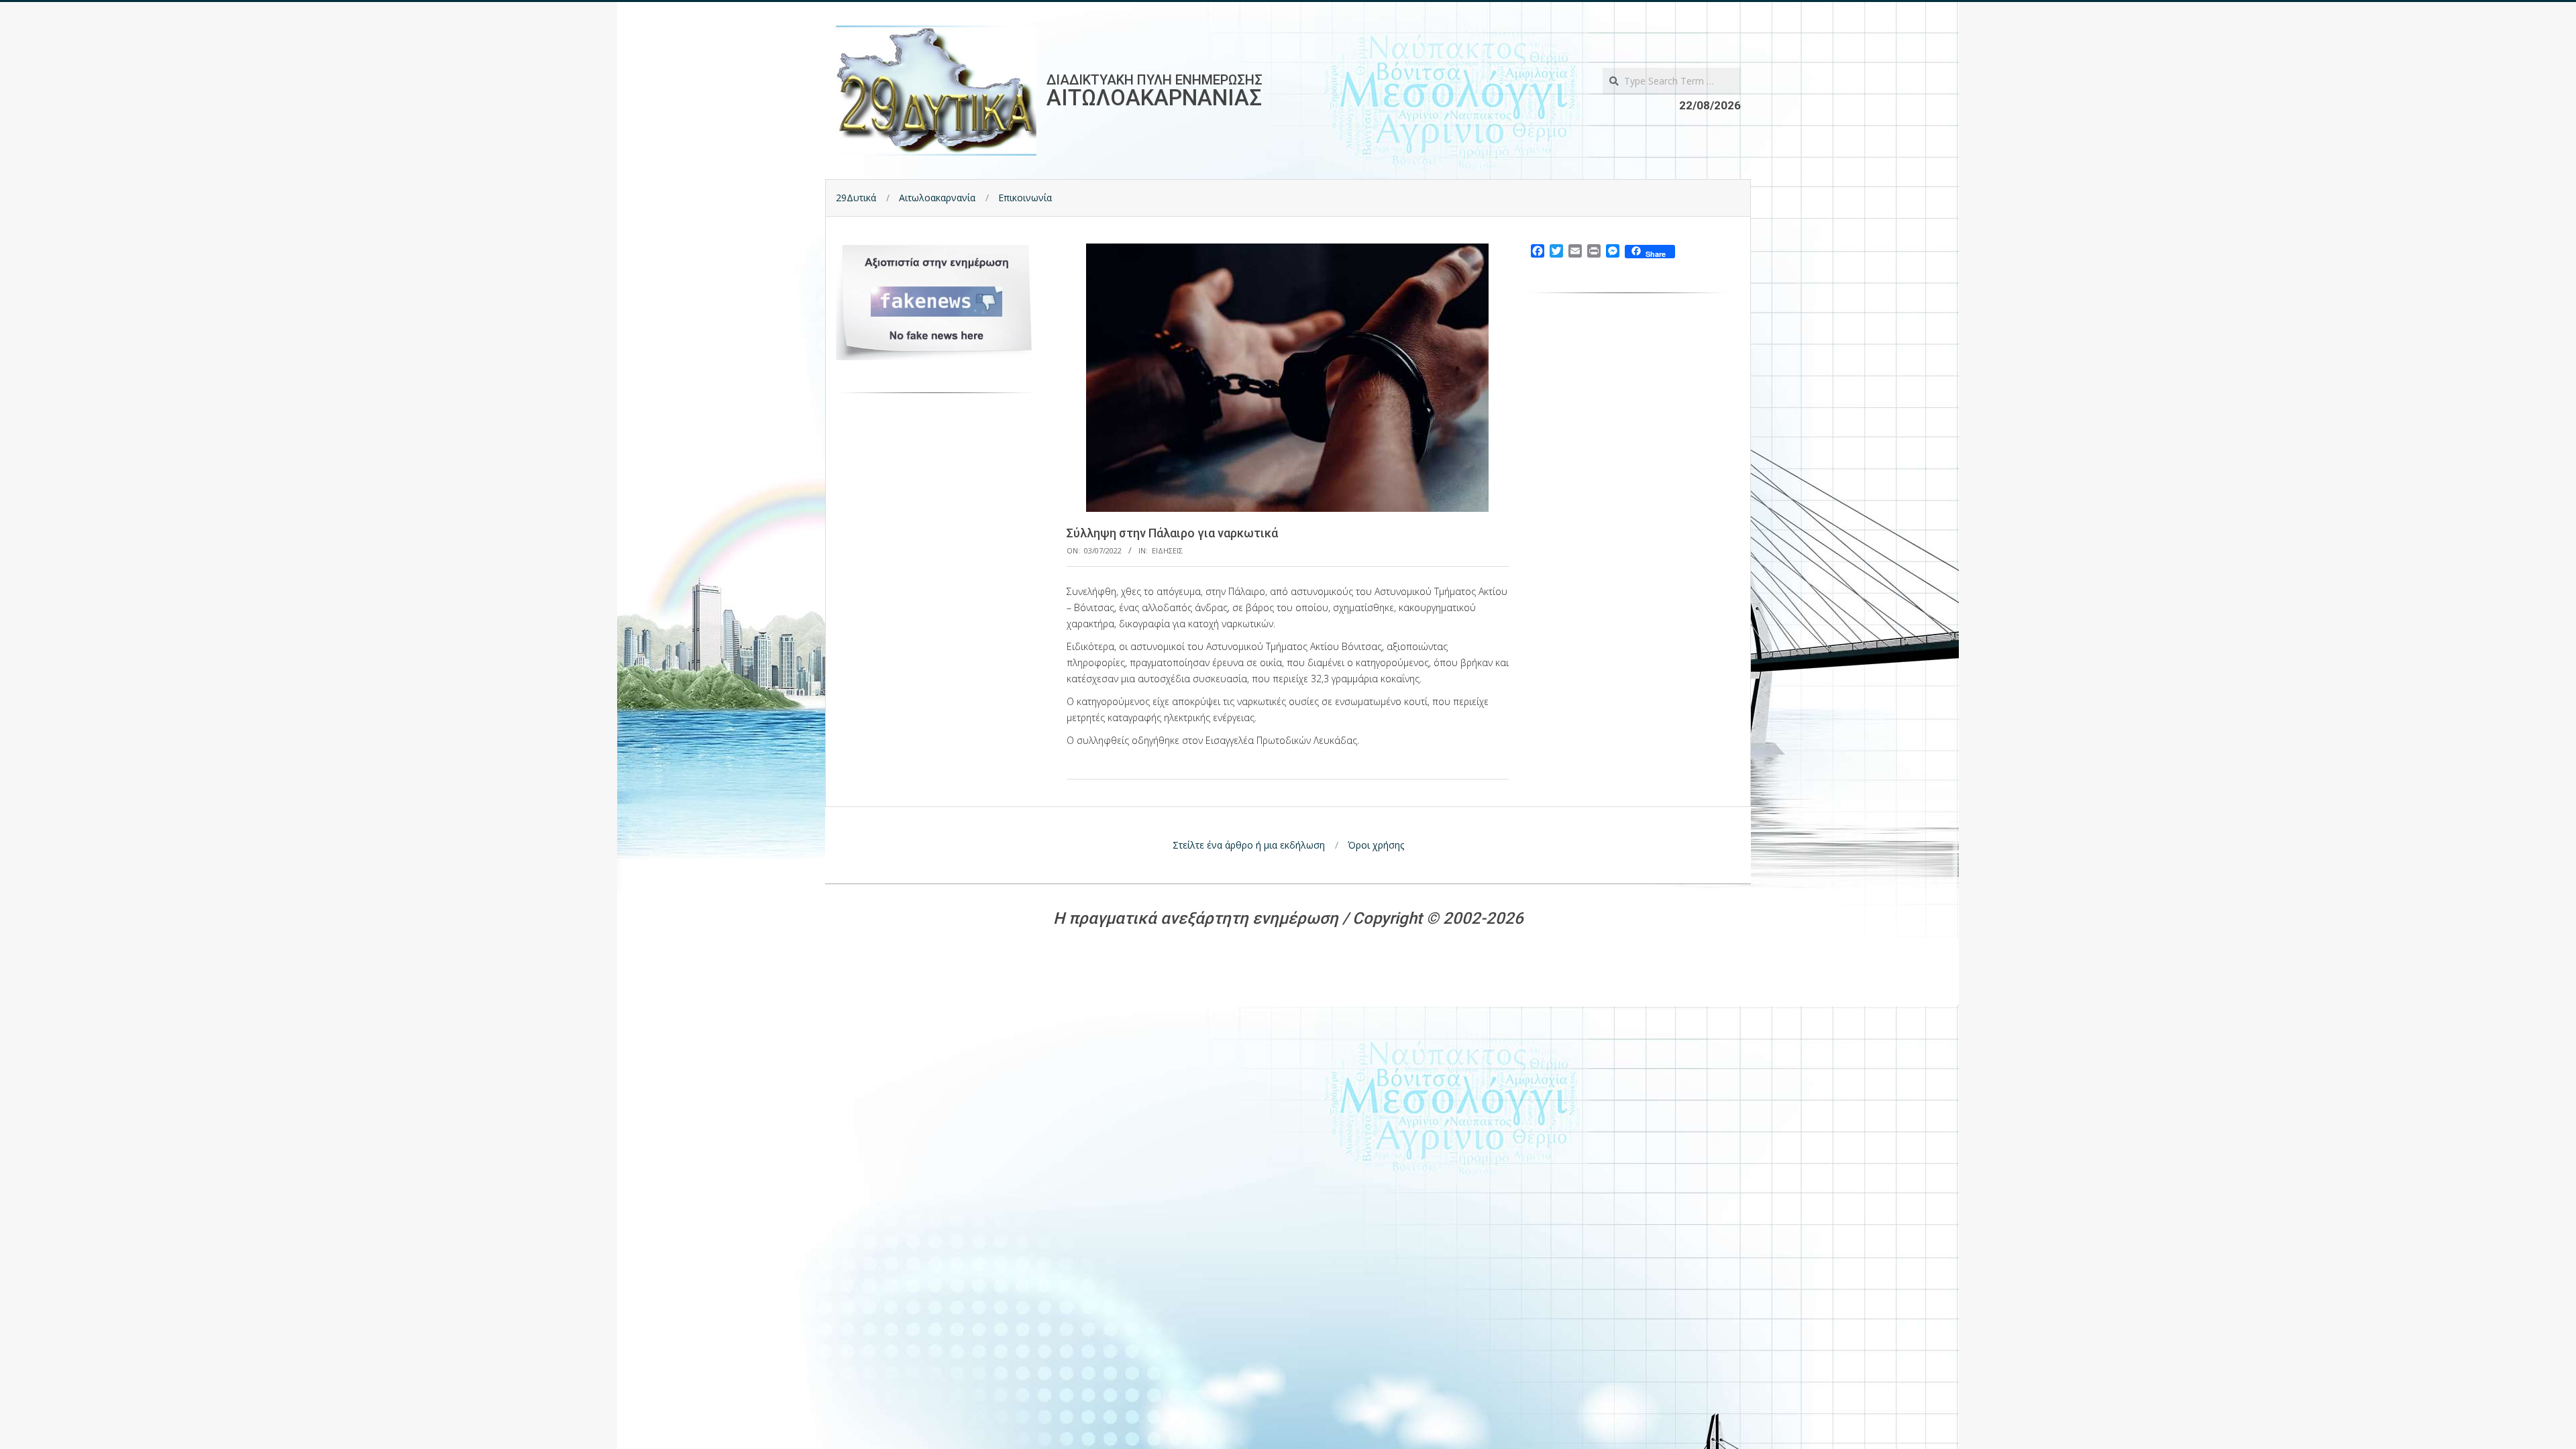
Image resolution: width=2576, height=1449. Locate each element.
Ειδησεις (1167, 550)
